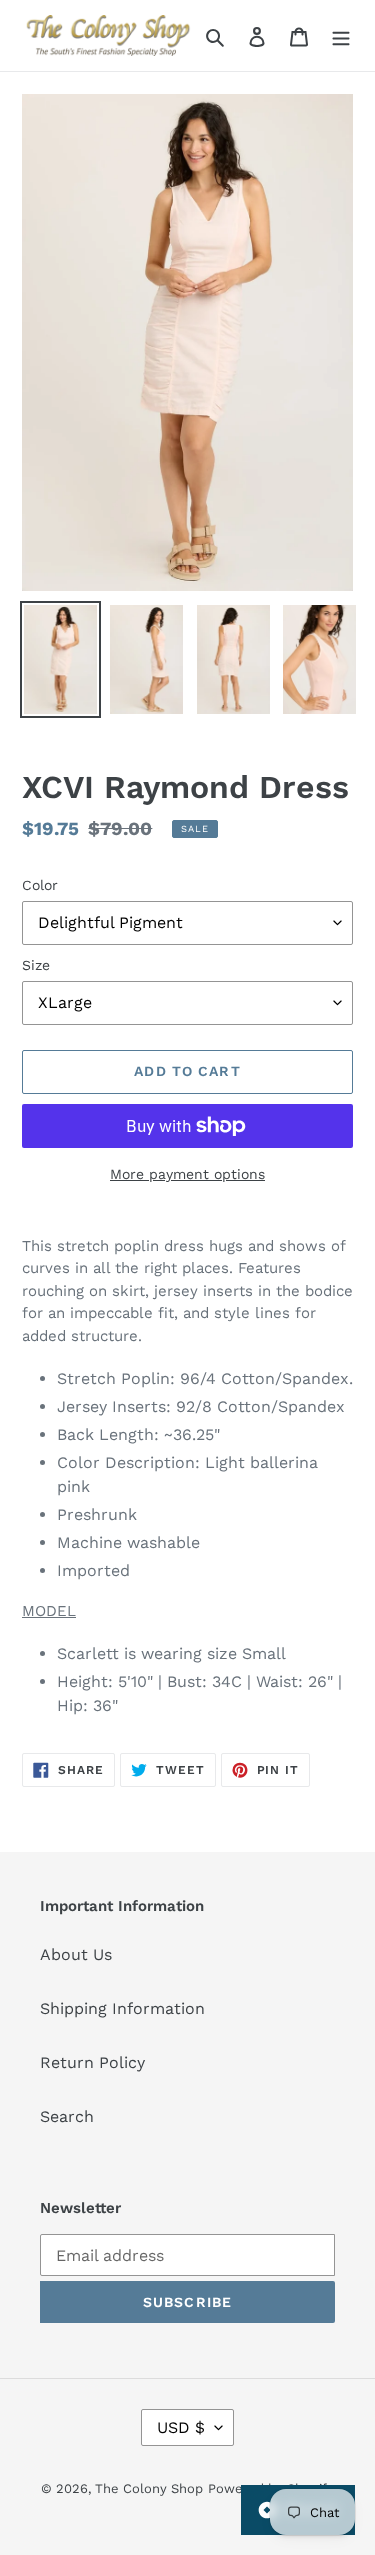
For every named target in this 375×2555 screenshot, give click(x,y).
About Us (76, 1954)
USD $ (181, 2427)
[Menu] (341, 36)
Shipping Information (122, 2008)
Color (40, 885)
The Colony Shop (149, 2488)
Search (67, 2116)
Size (36, 965)
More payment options (187, 1174)
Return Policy (92, 2062)
